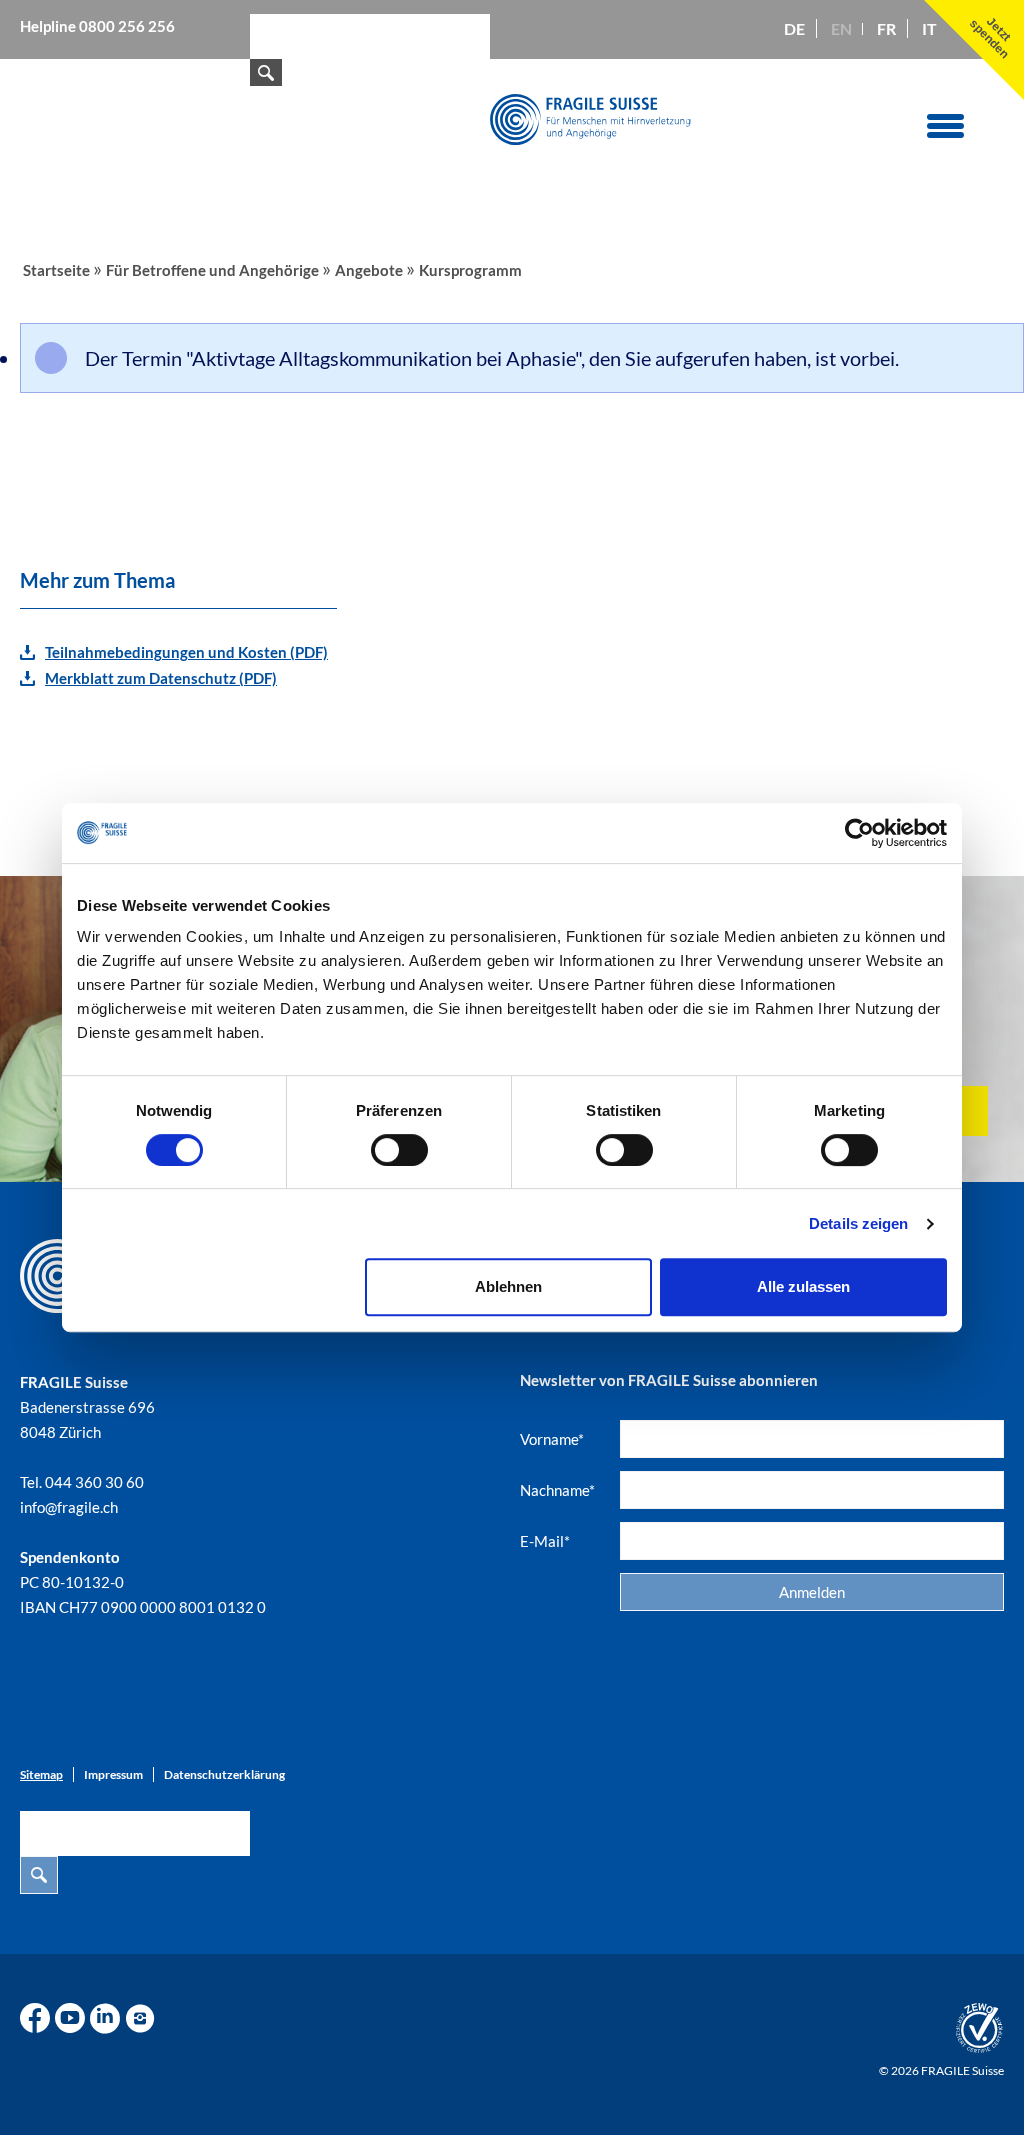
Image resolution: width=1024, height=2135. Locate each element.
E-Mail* (545, 1541)
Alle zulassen (803, 1286)
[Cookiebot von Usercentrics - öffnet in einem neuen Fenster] (859, 833)
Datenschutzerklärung (224, 1774)
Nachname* (557, 1490)
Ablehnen (508, 1286)
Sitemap (41, 1774)
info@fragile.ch (69, 1507)
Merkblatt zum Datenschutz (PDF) (161, 678)
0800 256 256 (127, 26)
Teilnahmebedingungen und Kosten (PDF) (186, 652)
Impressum (113, 1774)
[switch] (399, 1150)
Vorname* (552, 1439)
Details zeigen (858, 1223)
